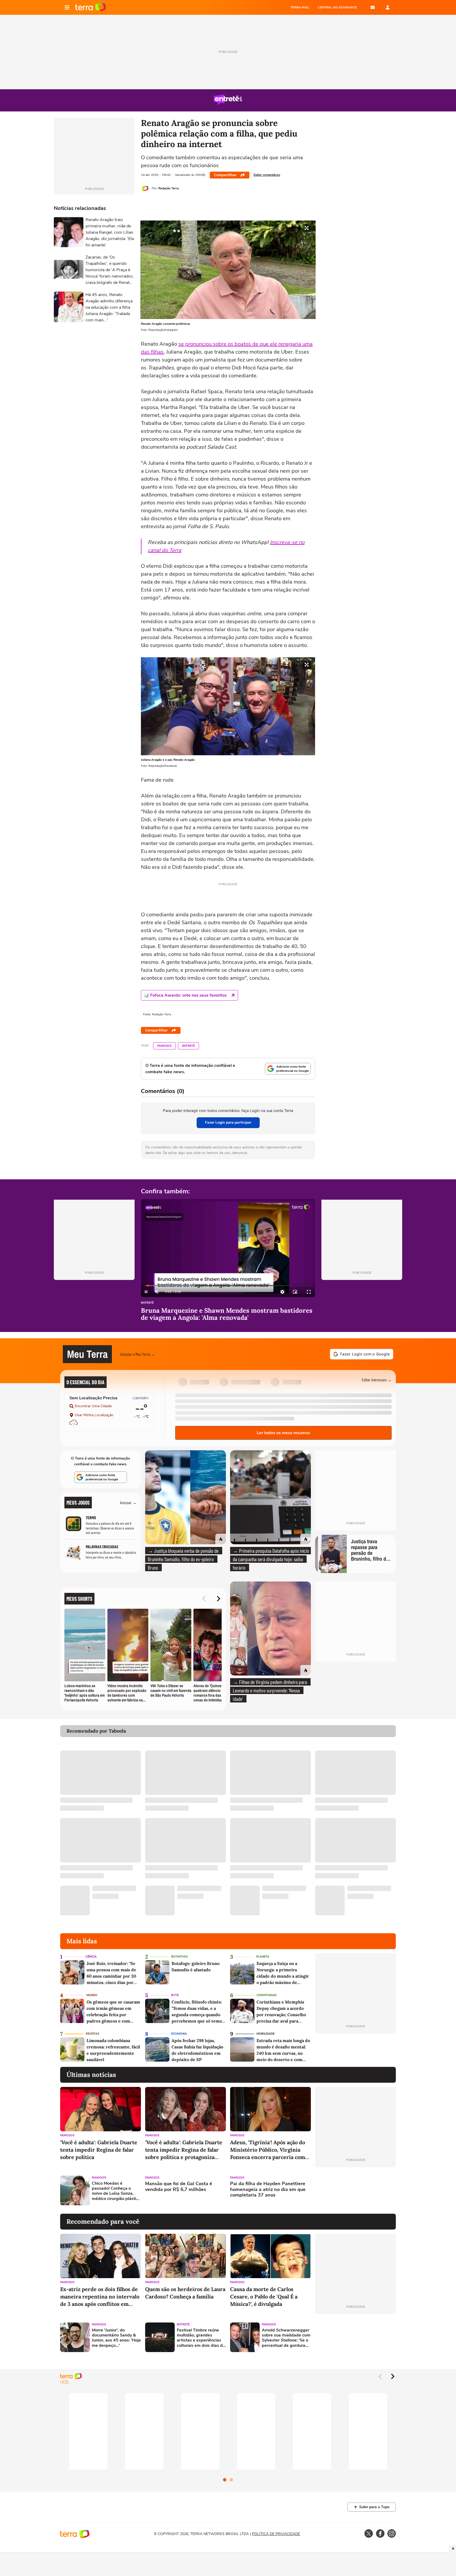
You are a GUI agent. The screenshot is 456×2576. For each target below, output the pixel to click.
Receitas (92, 2034)
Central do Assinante (337, 7)
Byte (175, 1995)
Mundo (92, 1995)
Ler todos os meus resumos (283, 1433)
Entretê (188, 1046)
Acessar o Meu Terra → (138, 1354)
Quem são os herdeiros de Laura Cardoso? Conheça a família (185, 2293)
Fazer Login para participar (228, 1122)
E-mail (373, 7)
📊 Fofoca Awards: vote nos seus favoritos (185, 995)
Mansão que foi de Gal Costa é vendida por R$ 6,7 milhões (179, 2187)
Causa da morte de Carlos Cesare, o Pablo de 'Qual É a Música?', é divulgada (264, 2296)
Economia (179, 2034)
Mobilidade (265, 2034)
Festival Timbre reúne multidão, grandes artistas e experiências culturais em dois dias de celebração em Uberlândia (201, 2338)
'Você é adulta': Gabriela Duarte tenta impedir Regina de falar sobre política (99, 2150)
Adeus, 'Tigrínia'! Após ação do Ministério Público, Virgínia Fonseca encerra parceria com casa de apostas (268, 2150)
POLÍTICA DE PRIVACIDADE (276, 2534)
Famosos (164, 1046)
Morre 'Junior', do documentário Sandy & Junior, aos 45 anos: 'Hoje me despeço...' (116, 2338)
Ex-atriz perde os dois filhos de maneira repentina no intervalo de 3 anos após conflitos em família (100, 2297)
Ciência (91, 1957)
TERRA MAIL (300, 7)
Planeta (263, 1957)
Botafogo (180, 1957)
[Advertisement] (355, 2190)
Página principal (91, 7)
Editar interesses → (377, 1380)
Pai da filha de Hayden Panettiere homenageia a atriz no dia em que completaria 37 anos (268, 2190)
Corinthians (267, 1995)
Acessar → (128, 1502)
